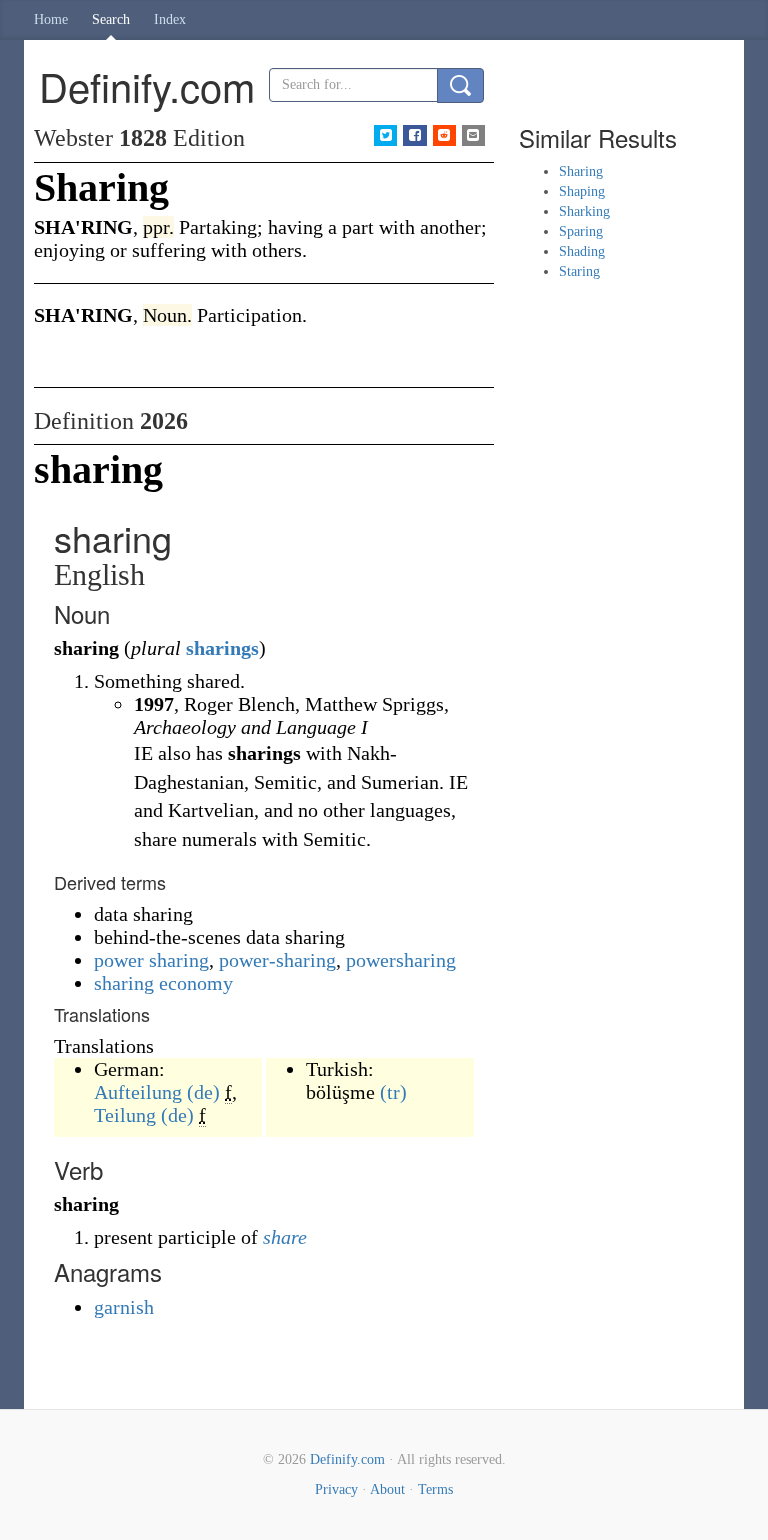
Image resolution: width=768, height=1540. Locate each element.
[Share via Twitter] (385, 135)
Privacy (336, 1489)
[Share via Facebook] (414, 135)
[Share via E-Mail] (473, 135)
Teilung (125, 1115)
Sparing (581, 231)
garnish (124, 1307)
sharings (222, 648)
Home (51, 19)
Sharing (581, 171)
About (387, 1489)
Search (111, 19)
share (285, 1237)
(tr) (393, 1092)
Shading (582, 251)
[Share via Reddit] (444, 135)
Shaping (582, 191)
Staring (579, 271)
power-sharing (277, 960)
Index (170, 19)
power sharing (151, 960)
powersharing (401, 960)
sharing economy (163, 983)
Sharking (584, 211)
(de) (203, 1092)
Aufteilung (138, 1092)
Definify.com (347, 1459)
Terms (435, 1489)
